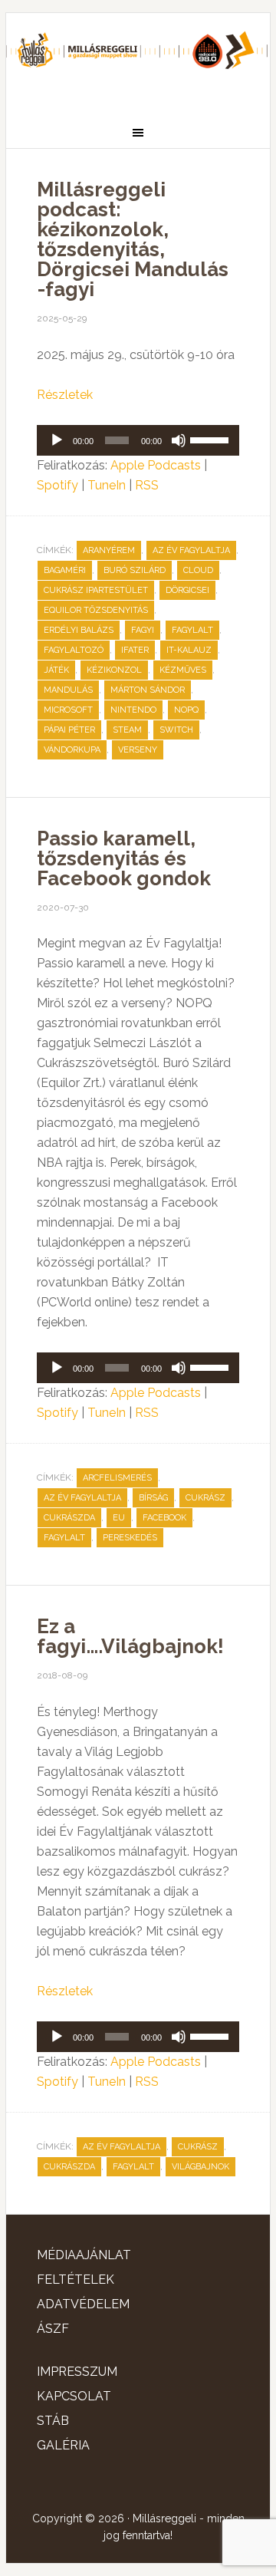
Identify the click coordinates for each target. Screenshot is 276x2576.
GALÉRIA (63, 2445)
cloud (198, 570)
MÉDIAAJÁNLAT (84, 2255)
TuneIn (107, 485)
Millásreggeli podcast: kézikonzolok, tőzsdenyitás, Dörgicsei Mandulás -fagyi (133, 239)
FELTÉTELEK (76, 2280)
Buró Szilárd (135, 570)
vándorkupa (72, 750)
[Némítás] (179, 440)
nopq (186, 710)
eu (119, 1518)
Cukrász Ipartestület (96, 590)
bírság (153, 1498)
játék (56, 670)
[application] (138, 440)
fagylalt (192, 630)
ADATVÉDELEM (83, 2304)
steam (127, 730)
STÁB (53, 2421)
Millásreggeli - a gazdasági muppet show (138, 59)
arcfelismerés (117, 1478)
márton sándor (148, 690)
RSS (147, 485)
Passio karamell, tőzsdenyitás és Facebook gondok (124, 858)
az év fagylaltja (191, 550)
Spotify (58, 485)
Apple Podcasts (156, 465)
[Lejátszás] (57, 440)
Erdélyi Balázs (79, 630)
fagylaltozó (74, 650)
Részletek (65, 395)
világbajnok (200, 2167)
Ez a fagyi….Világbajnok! (130, 1636)
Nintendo (133, 710)
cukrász (205, 1498)
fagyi (143, 630)
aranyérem (109, 550)
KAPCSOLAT (74, 2396)
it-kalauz (189, 650)
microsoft (68, 710)
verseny (138, 750)
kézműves (183, 670)
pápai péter (69, 730)
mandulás (68, 690)
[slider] (211, 439)
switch (176, 730)
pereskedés (130, 1538)
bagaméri (65, 570)
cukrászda (69, 1518)
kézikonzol (114, 670)
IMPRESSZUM (77, 2372)
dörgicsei (187, 590)
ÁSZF (53, 2329)
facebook (164, 1518)
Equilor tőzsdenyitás (96, 610)
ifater (135, 650)
